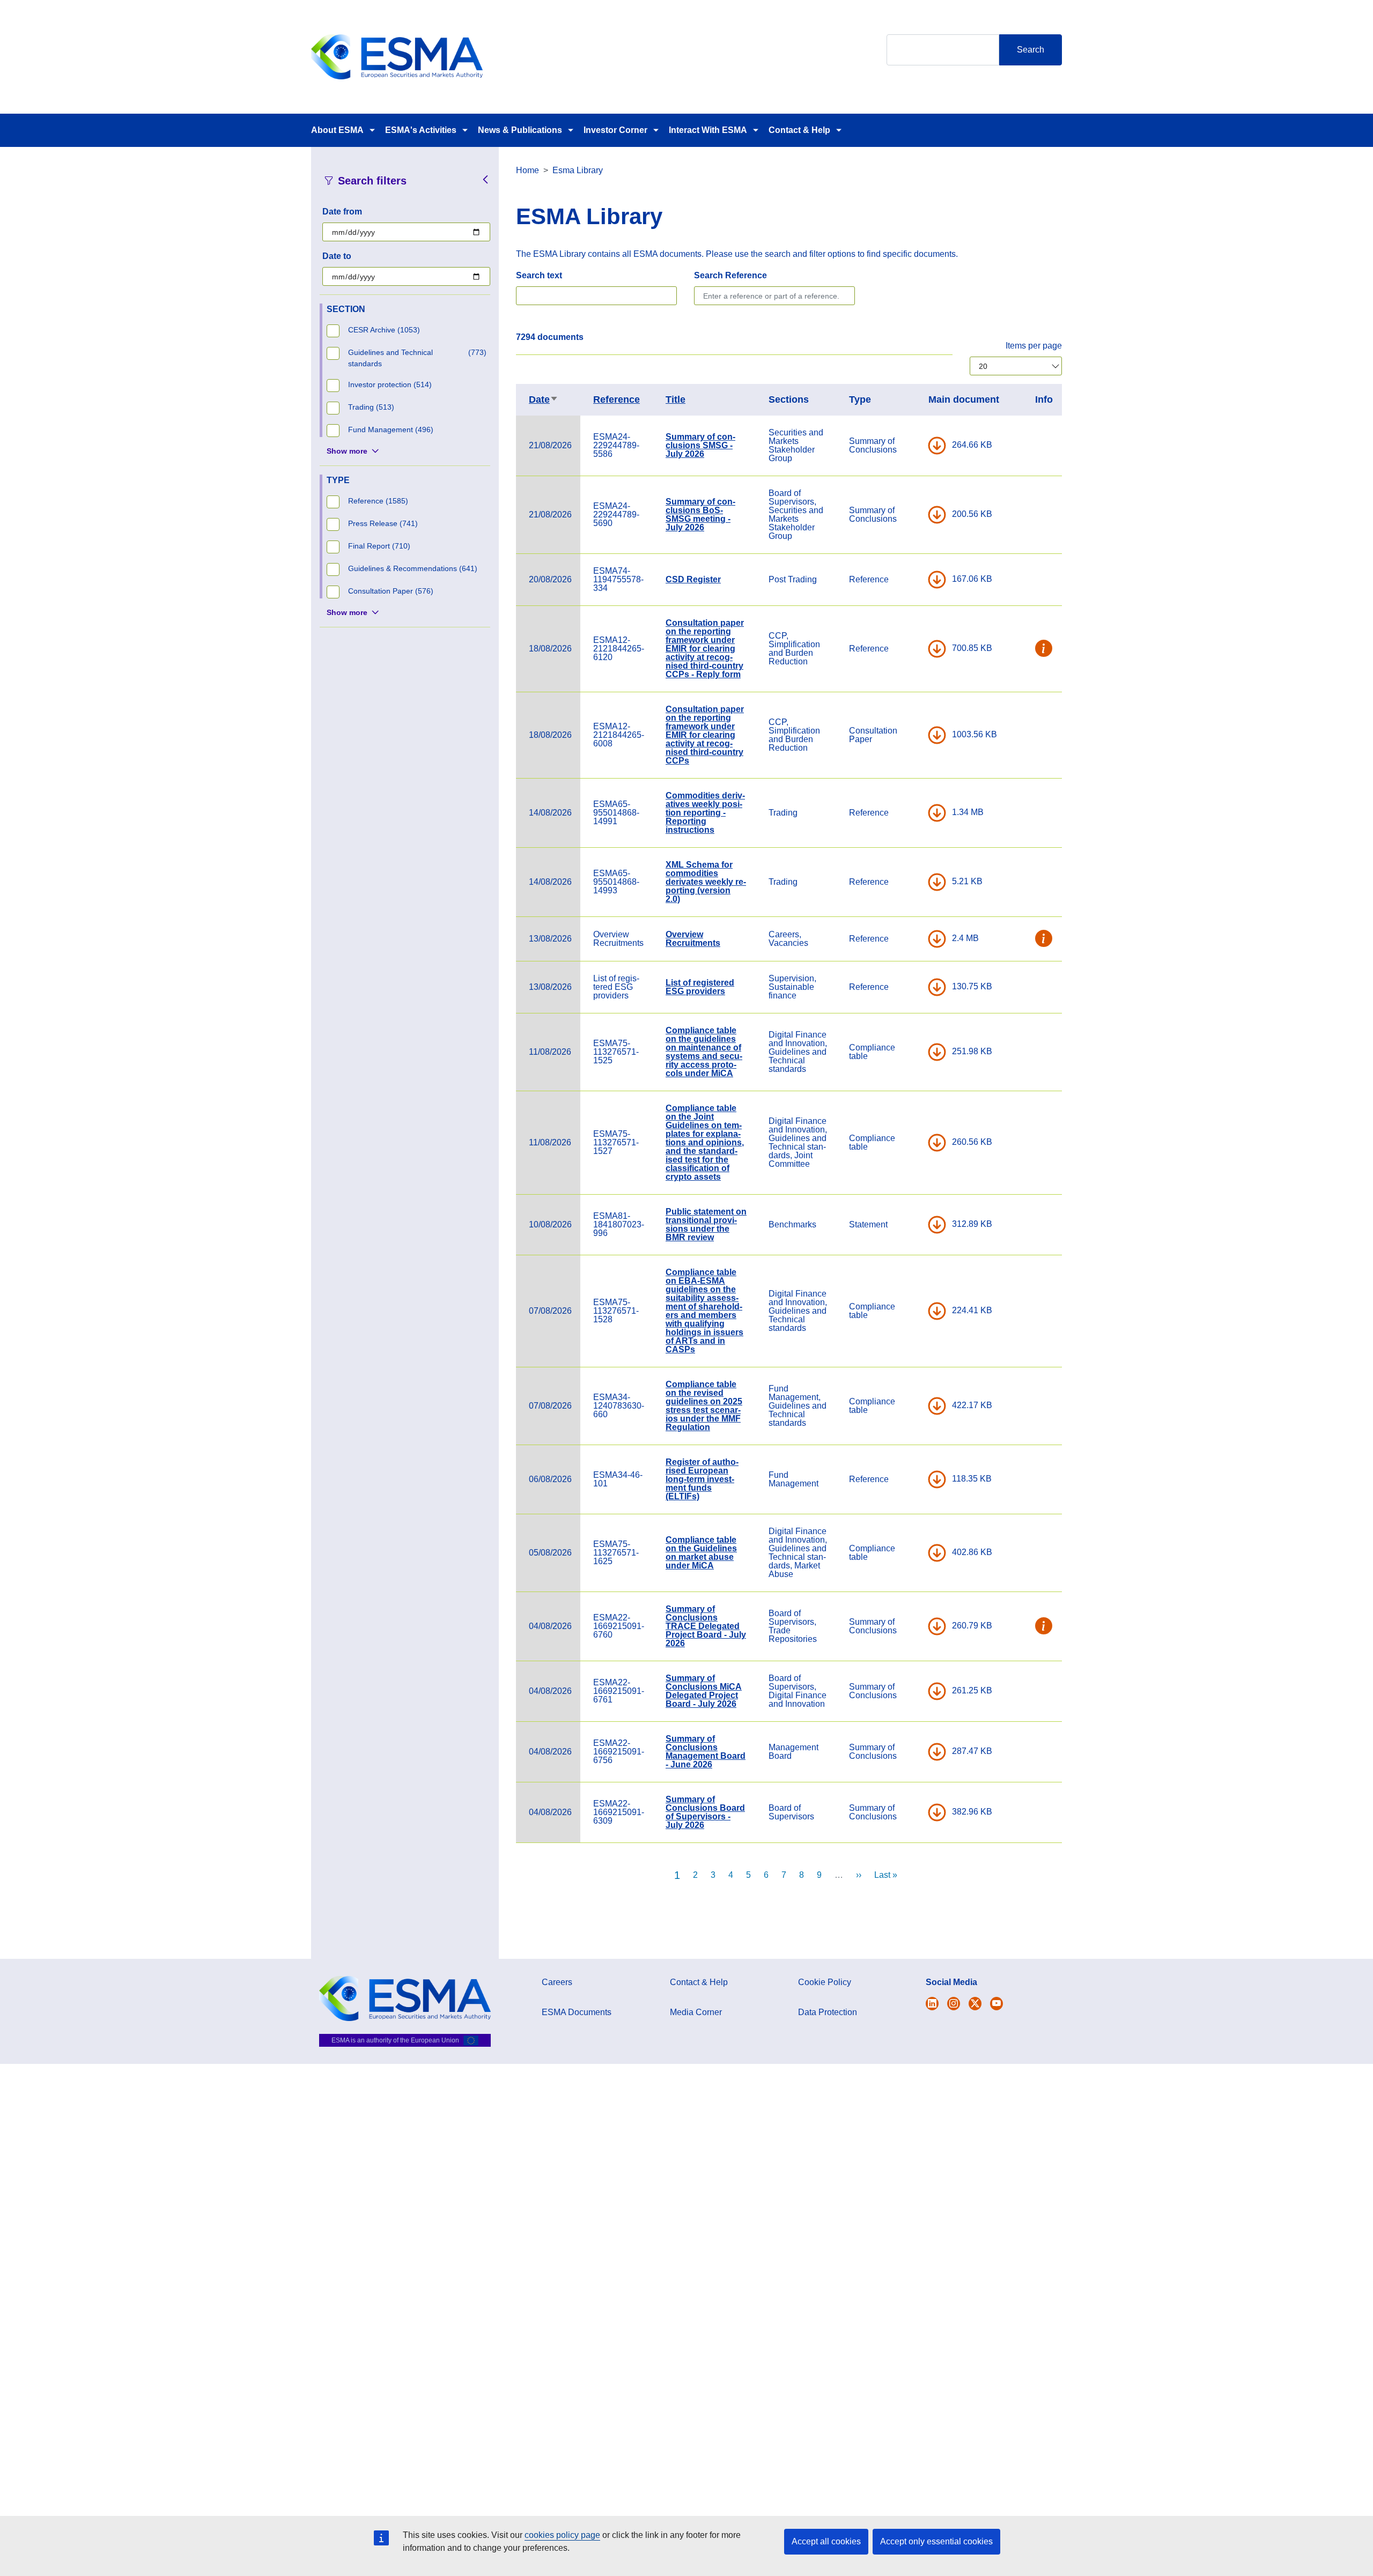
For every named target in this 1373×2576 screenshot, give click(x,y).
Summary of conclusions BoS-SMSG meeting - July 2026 (700, 515)
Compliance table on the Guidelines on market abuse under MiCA (701, 1553)
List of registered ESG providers (700, 987)
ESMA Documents (577, 2012)
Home (527, 170)
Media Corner (696, 2012)
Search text (539, 275)
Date (544, 399)
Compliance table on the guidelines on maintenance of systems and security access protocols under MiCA (704, 1052)
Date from (342, 212)
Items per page (1034, 346)
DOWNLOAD (937, 446)
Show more (347, 451)
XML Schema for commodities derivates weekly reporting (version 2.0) (706, 882)
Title (676, 399)
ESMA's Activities (421, 130)
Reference (617, 399)
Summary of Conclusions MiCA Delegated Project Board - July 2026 (704, 1691)
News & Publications (520, 130)
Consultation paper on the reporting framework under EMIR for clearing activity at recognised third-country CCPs (705, 735)
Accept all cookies (826, 2541)
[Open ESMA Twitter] (932, 2004)
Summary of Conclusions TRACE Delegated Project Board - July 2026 (706, 1626)
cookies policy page (562, 2535)
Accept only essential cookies (936, 2541)
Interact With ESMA (708, 130)
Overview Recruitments (693, 939)
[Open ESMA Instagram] (954, 2004)
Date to (337, 256)
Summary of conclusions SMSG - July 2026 (700, 445)
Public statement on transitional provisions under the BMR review (706, 1224)
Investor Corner (615, 130)
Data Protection (828, 2012)
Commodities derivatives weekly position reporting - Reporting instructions (705, 813)
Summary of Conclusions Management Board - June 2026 (706, 1752)
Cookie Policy (825, 1982)
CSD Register (693, 579)
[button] (1044, 649)
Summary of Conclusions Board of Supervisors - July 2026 (705, 1812)
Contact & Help (799, 130)
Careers (557, 1982)
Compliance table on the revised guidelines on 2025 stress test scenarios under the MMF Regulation (704, 1406)
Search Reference (730, 275)
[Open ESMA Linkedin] (975, 2004)
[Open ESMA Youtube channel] (996, 2004)
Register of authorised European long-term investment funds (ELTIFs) (702, 1479)
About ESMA (337, 130)
